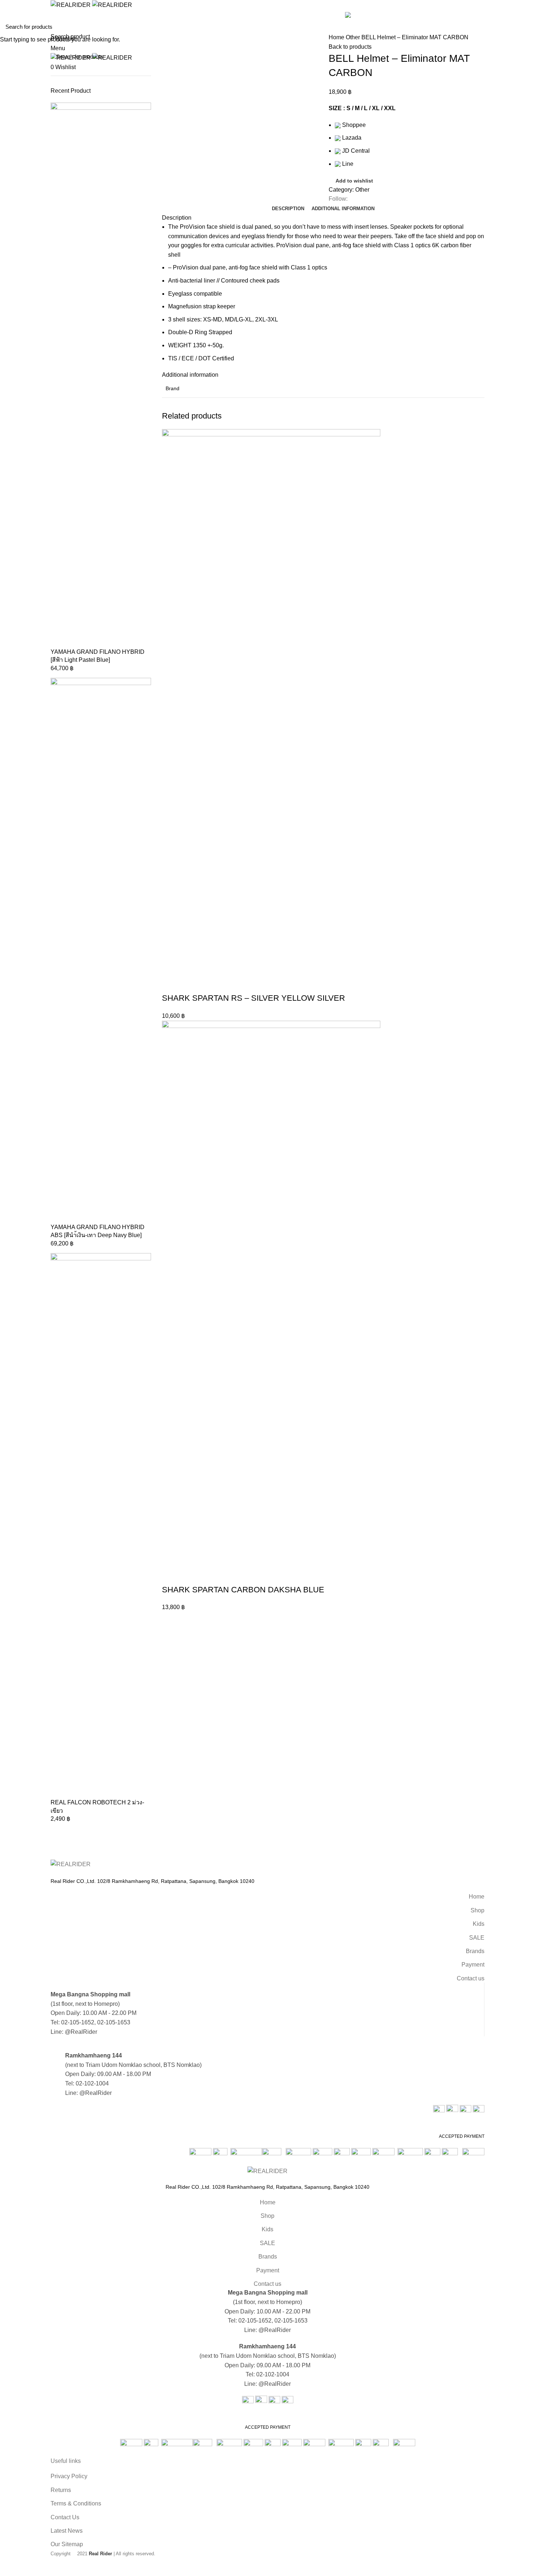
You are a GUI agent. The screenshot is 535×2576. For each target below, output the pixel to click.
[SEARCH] (525, 27)
